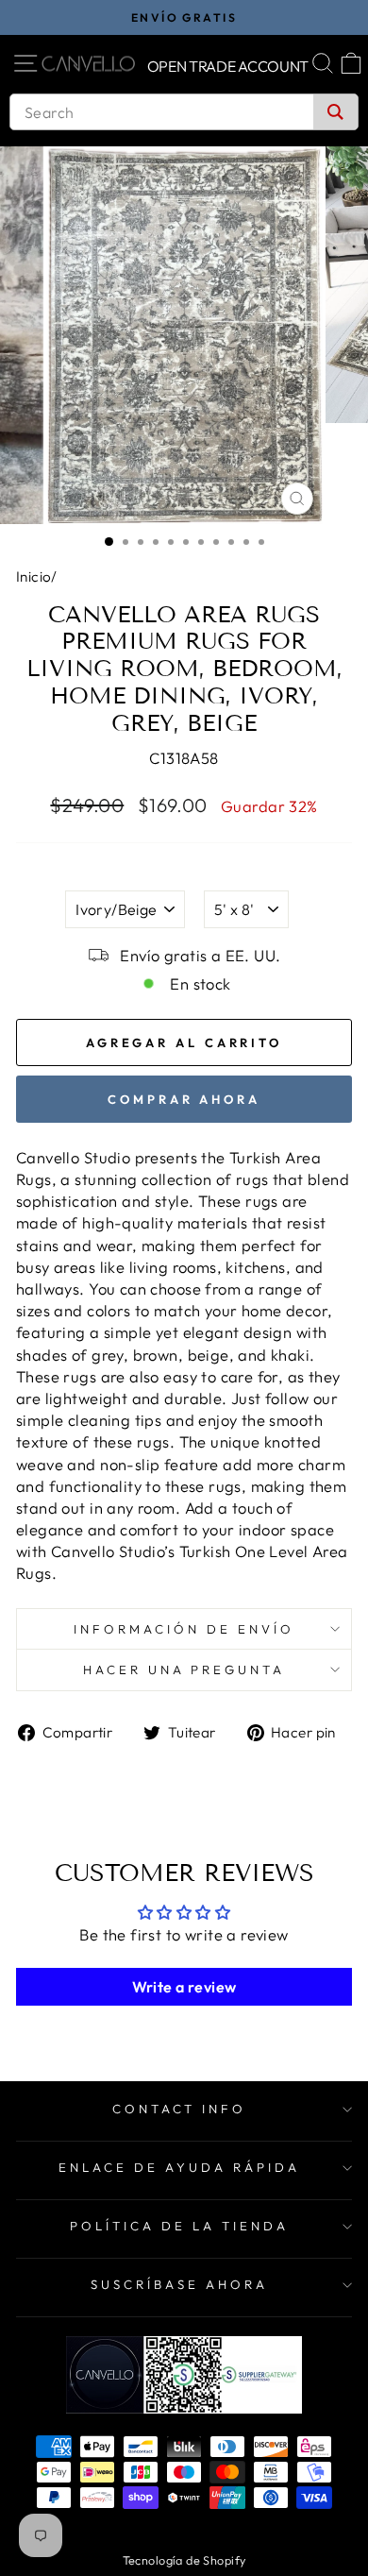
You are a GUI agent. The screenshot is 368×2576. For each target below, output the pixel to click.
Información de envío (184, 1629)
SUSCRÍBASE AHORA (179, 2284)
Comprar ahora (184, 1099)
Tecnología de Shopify (184, 2560)
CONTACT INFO (180, 2109)
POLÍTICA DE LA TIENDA (179, 2226)
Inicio (33, 576)
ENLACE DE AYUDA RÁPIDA (179, 2167)
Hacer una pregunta (184, 1669)
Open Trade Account (228, 66)
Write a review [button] (184, 1987)
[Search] (335, 112)
